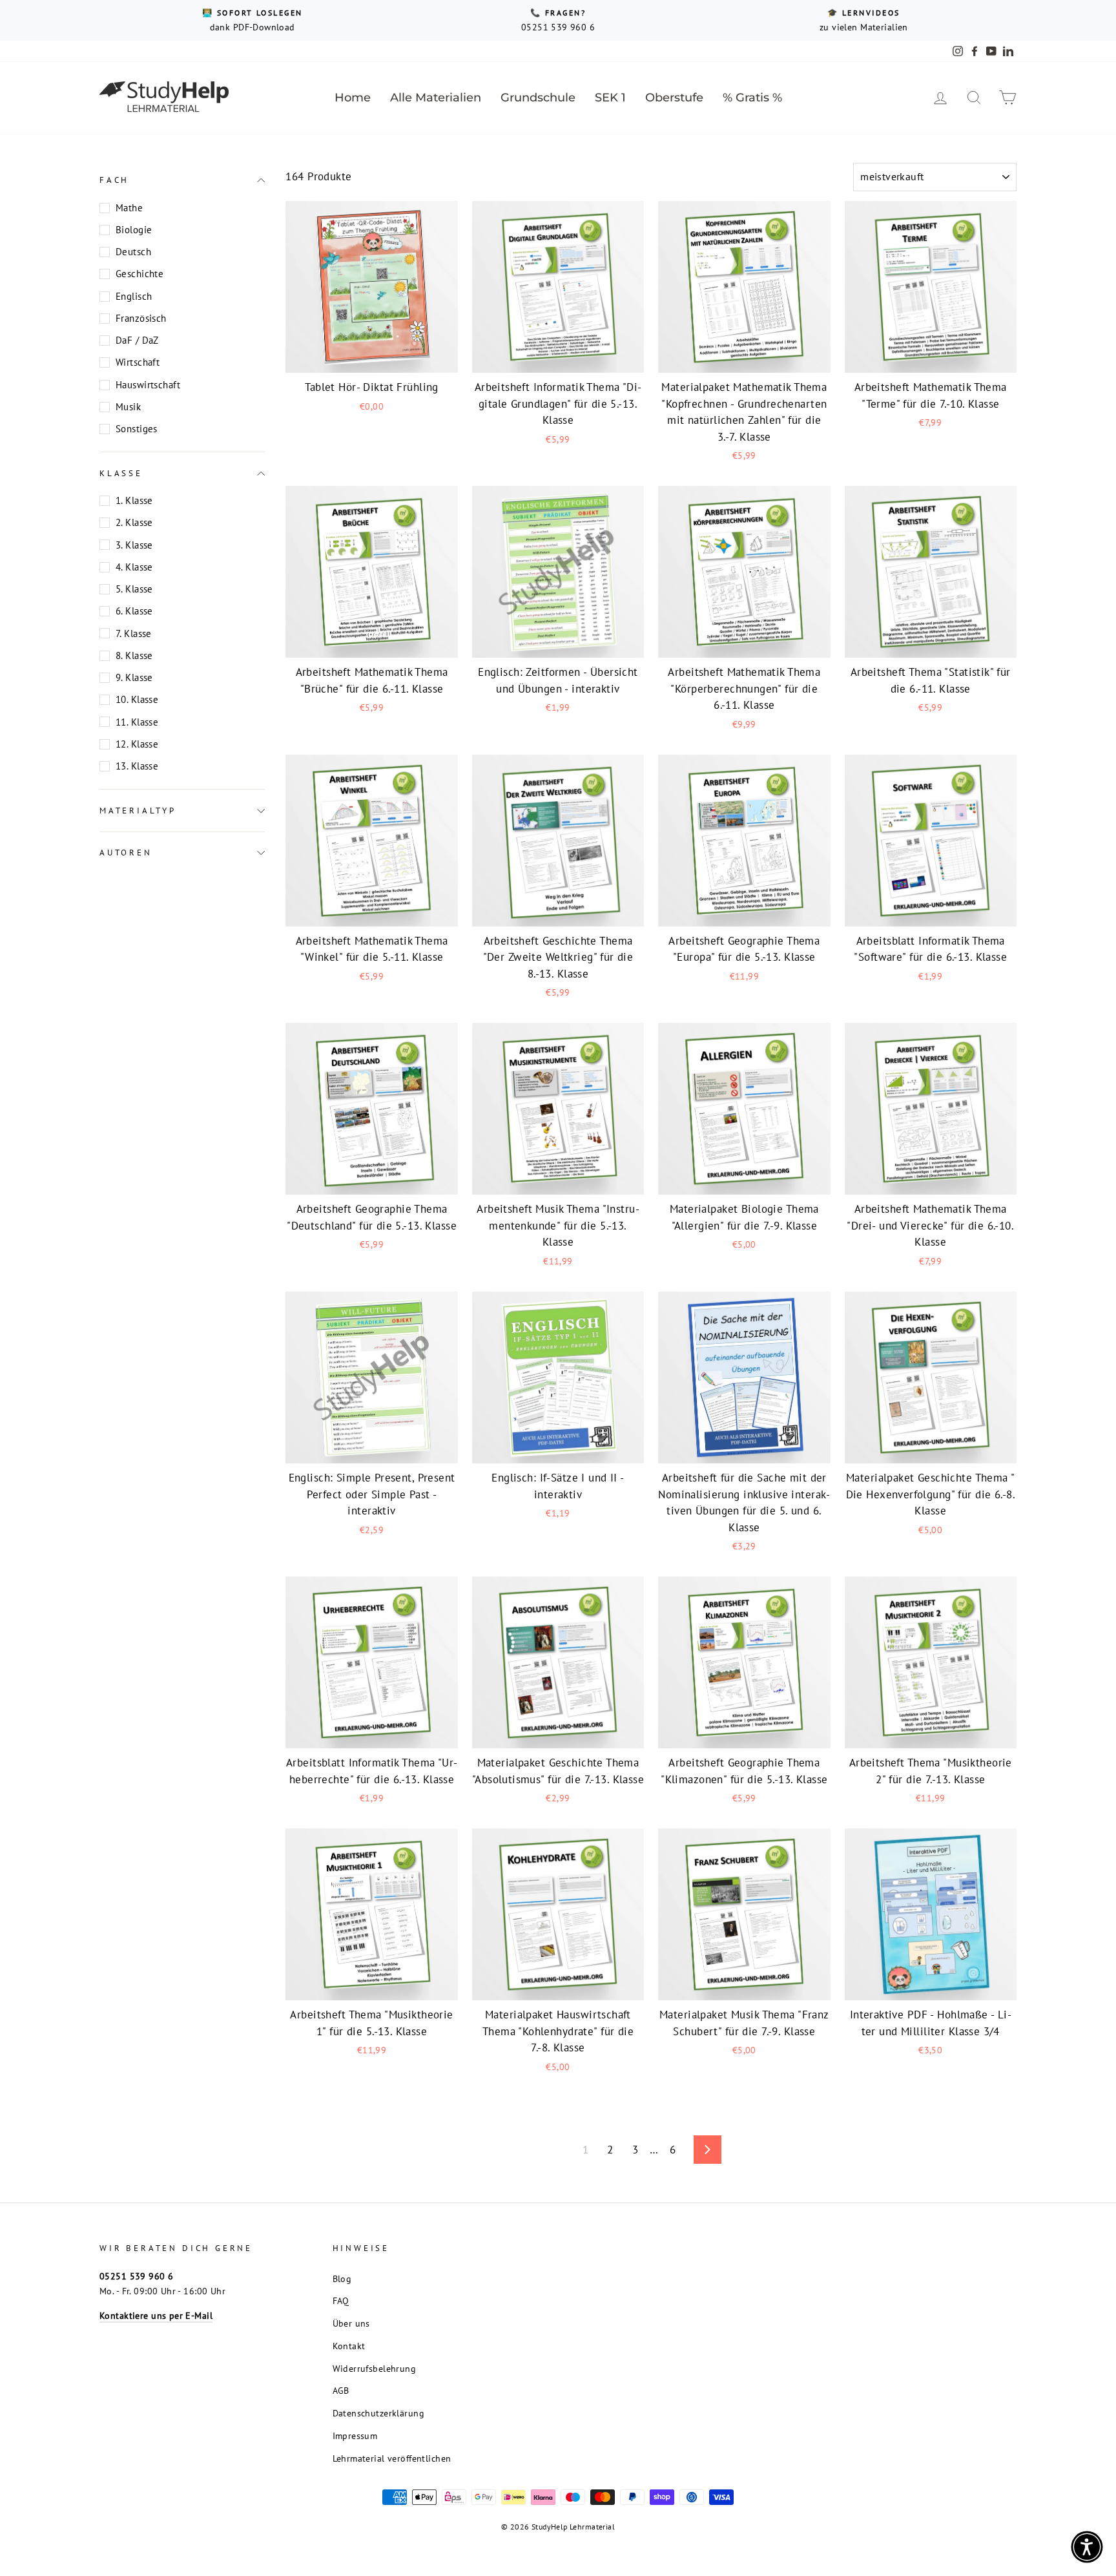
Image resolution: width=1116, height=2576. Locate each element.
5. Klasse (134, 589)
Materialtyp (138, 810)
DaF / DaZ (137, 340)
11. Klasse (137, 721)
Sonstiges (137, 429)
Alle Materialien (436, 98)
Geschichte (139, 274)
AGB (341, 2390)
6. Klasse (134, 611)
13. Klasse (137, 766)
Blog (342, 2278)
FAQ (341, 2300)
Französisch (141, 318)
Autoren (126, 853)
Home (353, 98)
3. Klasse (134, 544)
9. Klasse (134, 677)
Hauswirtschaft (148, 385)
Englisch (134, 296)
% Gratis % (752, 98)
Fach (114, 180)
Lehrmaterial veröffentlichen (392, 2458)
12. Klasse (137, 744)
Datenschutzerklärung (379, 2413)
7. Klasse (134, 633)
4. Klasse (134, 567)
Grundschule (538, 98)
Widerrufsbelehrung (375, 2368)
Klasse (121, 473)
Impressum (355, 2435)
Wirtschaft (138, 362)
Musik (128, 407)
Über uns (351, 2323)
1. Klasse (134, 500)
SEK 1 (610, 98)
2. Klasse (134, 522)
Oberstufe (674, 98)
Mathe (129, 208)
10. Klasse (137, 699)
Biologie (134, 230)
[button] (1087, 2547)
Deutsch (133, 252)
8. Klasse (134, 655)
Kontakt (349, 2346)
